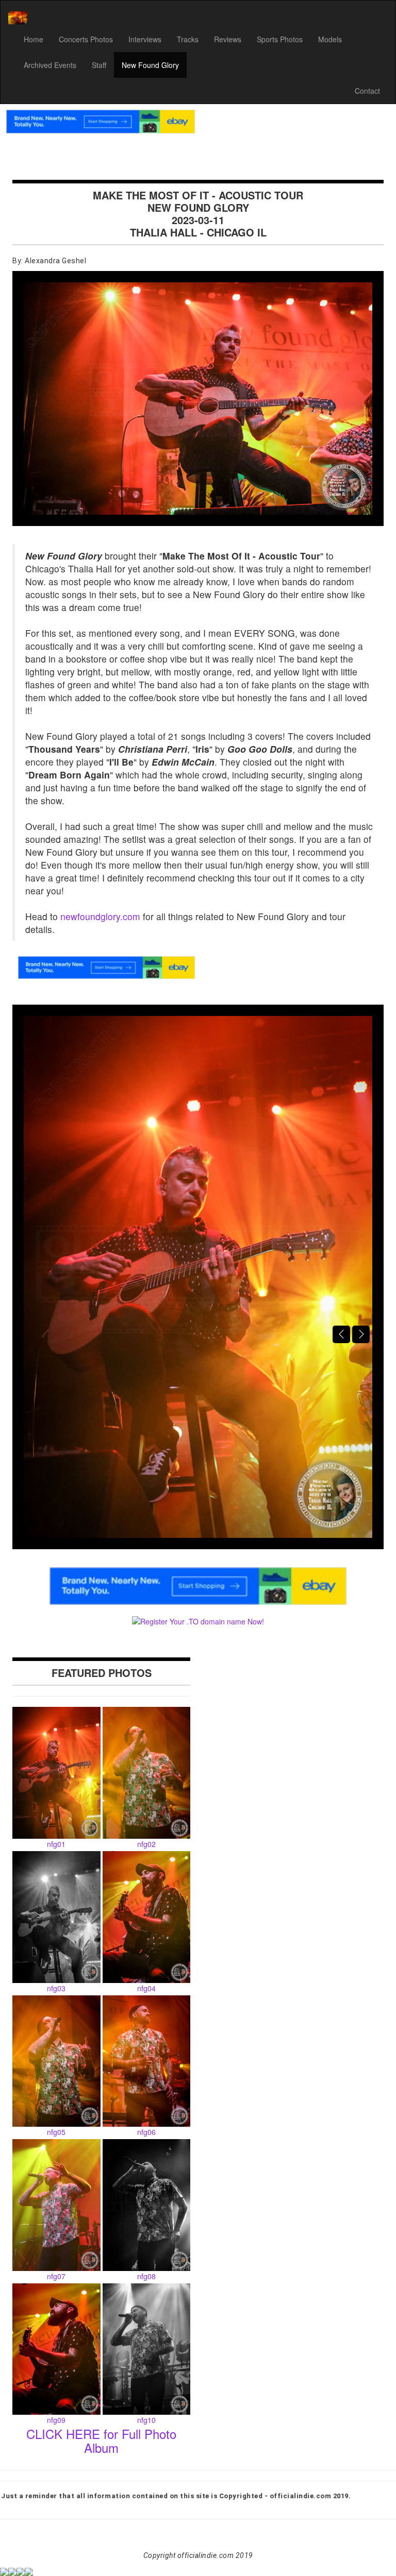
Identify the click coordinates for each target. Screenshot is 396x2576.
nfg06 (146, 2132)
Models (330, 39)
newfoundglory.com (100, 916)
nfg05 (56, 2132)
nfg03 (56, 1988)
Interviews (145, 39)
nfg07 (56, 2276)
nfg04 (146, 1988)
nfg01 (56, 1844)
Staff (99, 65)
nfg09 (56, 2420)
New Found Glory (150, 65)
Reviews (228, 39)
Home (34, 39)
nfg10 (146, 2420)
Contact (367, 91)
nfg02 (146, 1844)
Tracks (188, 39)
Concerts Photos (86, 39)
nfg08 (146, 2276)
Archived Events (50, 65)
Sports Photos (280, 39)
